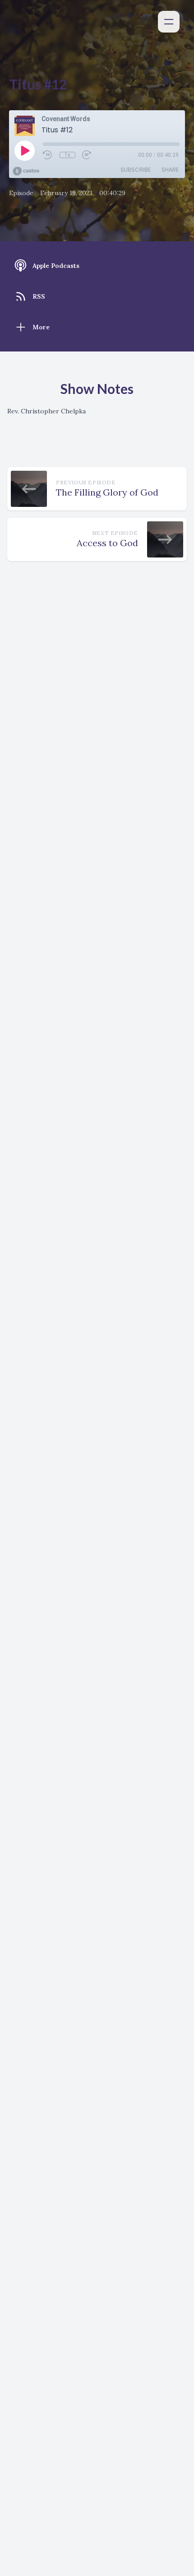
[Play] (24, 150)
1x (67, 155)
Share (170, 170)
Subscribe (136, 170)
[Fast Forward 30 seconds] (87, 155)
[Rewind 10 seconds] (48, 155)
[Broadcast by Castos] (26, 171)
